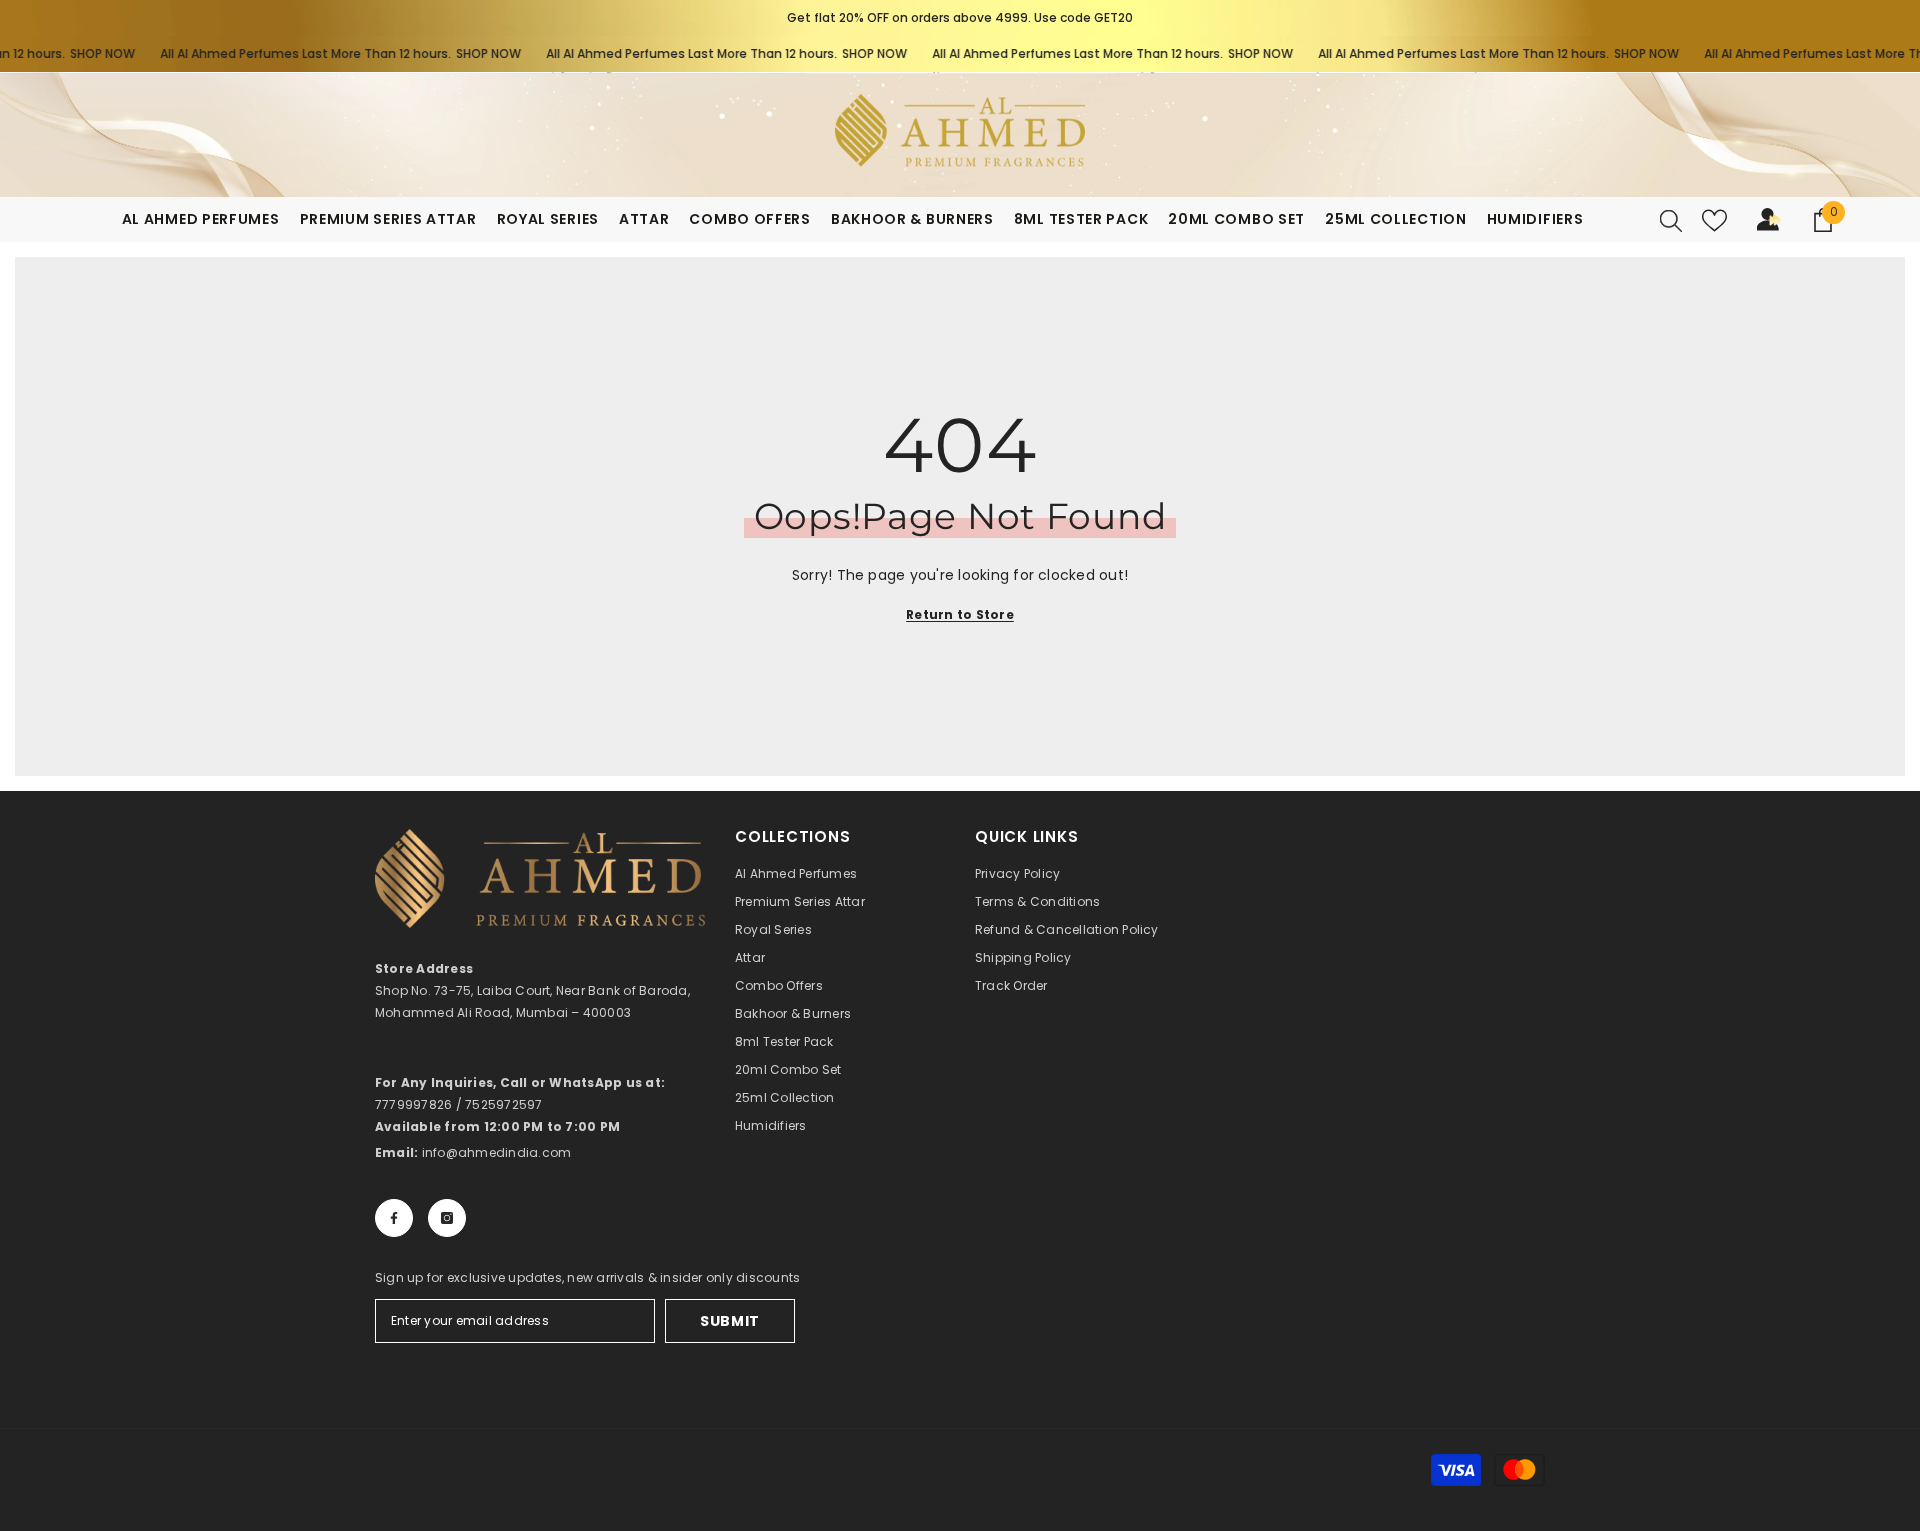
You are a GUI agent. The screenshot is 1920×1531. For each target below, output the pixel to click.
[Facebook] (394, 1218)
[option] (960, 18)
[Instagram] (447, 1218)
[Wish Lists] (1714, 220)
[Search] (1671, 220)
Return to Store (960, 614)
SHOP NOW (73, 53)
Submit (730, 1321)
